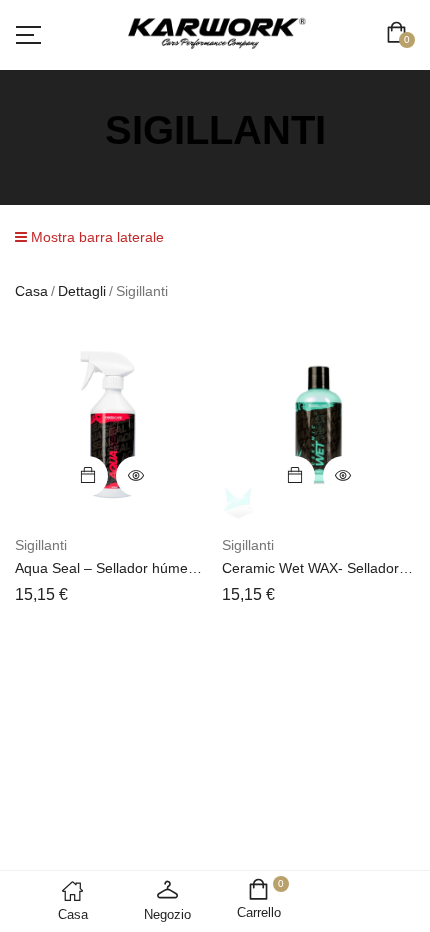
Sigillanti (41, 545)
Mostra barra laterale (95, 237)
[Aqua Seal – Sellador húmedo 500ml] (111, 424)
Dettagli (82, 291)
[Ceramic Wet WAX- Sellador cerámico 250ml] (318, 424)
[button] (400, 34)
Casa (31, 291)
